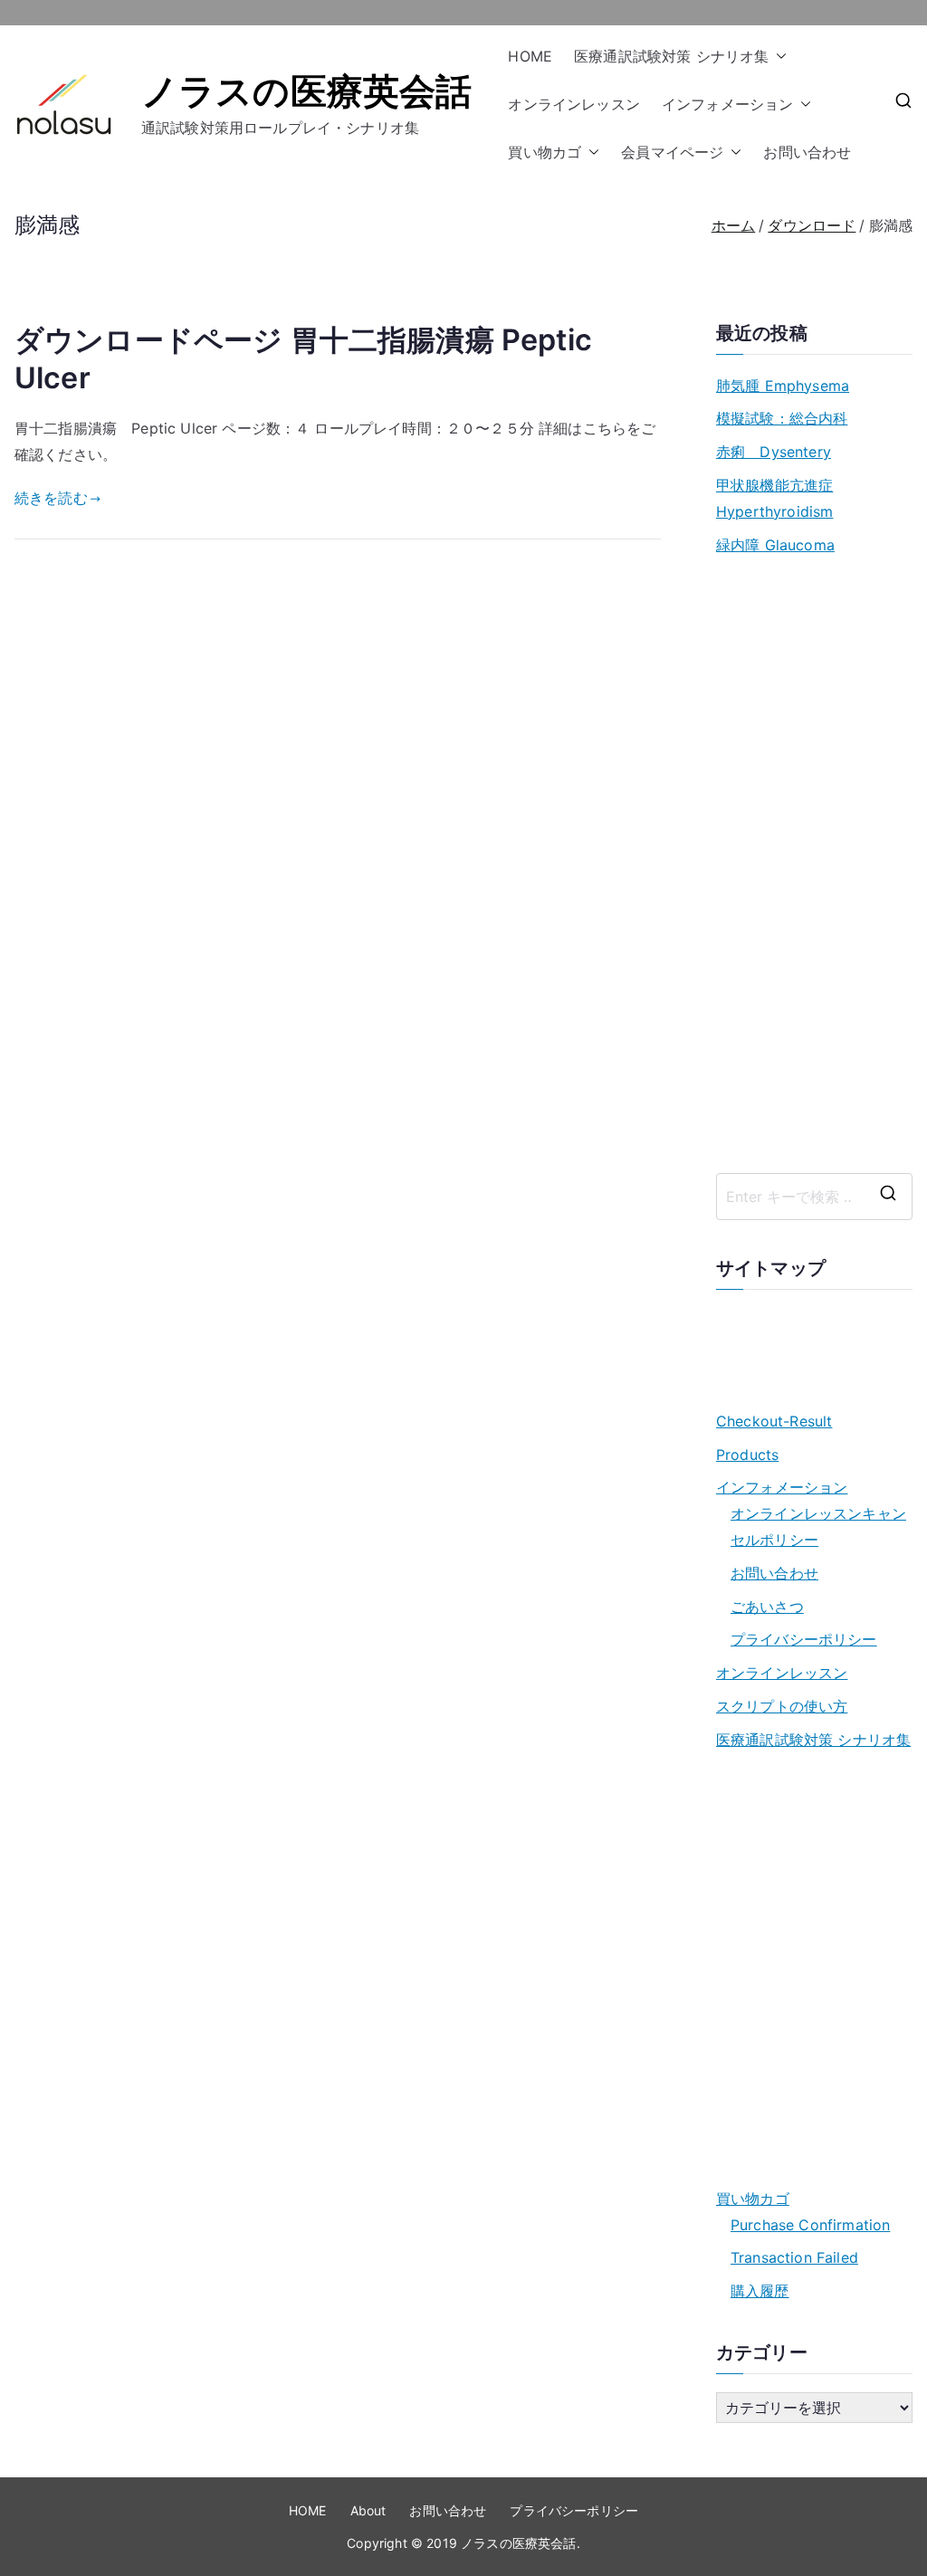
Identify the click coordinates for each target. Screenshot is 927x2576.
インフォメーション (727, 104)
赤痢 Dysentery (774, 452)
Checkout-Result (774, 1421)
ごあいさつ (767, 1607)
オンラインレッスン (573, 104)
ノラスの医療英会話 (306, 91)
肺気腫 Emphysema (783, 386)
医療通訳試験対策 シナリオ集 (671, 56)
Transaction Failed (794, 2257)
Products (747, 1455)
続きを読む (51, 498)
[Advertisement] (814, 865)
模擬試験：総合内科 (782, 418)
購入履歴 (760, 2291)
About (368, 2510)
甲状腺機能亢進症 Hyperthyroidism (774, 498)
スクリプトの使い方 (782, 1706)
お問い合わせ (807, 152)
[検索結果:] (814, 1197)
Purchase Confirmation (810, 2225)
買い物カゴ (545, 152)
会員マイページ (672, 152)
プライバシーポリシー (804, 1639)
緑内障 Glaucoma (775, 545)
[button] (778, 57)
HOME (530, 56)
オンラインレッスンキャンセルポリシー (818, 1527)
